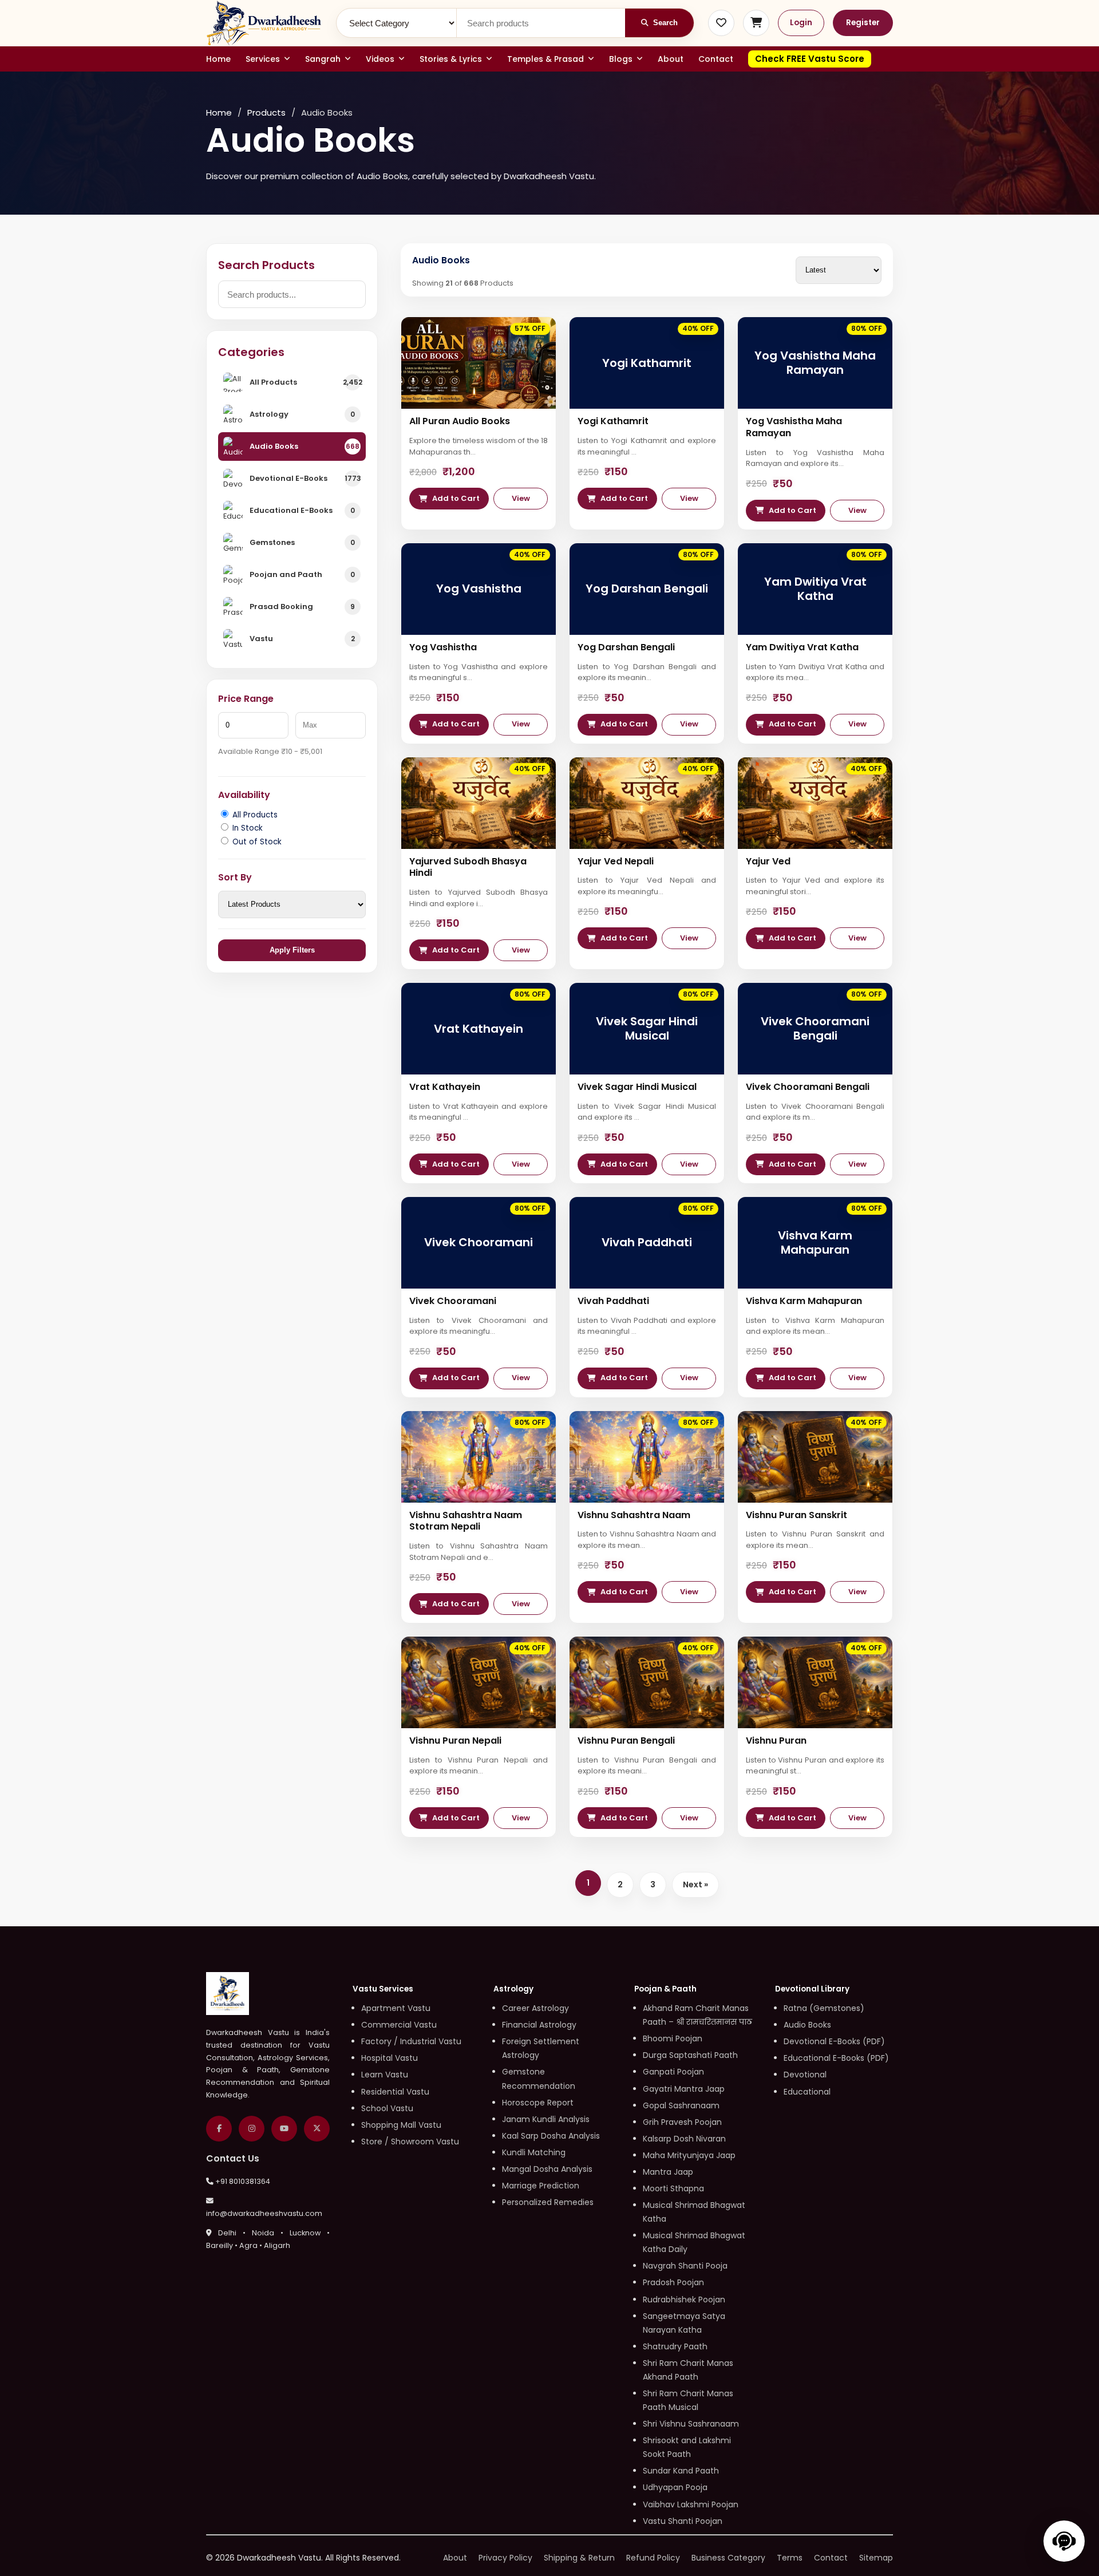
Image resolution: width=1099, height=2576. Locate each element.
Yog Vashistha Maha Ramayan (794, 427)
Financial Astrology (539, 2025)
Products (266, 112)
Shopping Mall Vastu (401, 2125)
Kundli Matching (534, 2152)
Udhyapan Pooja (675, 2487)
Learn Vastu (385, 2075)
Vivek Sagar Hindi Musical (637, 1087)
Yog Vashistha (443, 647)
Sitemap (876, 2558)
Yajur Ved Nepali (616, 861)
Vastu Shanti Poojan (683, 2521)
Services (263, 59)
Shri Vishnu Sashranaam (691, 2424)
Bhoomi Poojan (673, 2038)
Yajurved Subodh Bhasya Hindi (468, 867)
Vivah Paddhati (613, 1301)
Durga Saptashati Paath (690, 2055)
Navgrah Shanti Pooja (685, 2266)
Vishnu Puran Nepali (455, 1741)
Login (801, 23)
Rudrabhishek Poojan (684, 2300)
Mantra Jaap (668, 2172)
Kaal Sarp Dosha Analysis (551, 2136)
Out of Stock (256, 842)
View (521, 498)
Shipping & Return (579, 2558)
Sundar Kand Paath (681, 2471)
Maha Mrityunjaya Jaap (689, 2155)
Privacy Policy (505, 2558)
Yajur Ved (768, 861)
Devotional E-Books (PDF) (834, 2041)
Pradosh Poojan (673, 2282)
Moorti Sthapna (673, 2188)
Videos (380, 59)
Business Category (728, 2558)
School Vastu (387, 2108)
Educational (807, 2092)
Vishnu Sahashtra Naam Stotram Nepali (466, 1521)
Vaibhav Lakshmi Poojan (691, 2504)
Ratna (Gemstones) (824, 2008)
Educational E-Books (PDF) (836, 2058)
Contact (716, 59)
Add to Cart (456, 498)
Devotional (805, 2075)
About (671, 59)
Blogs (621, 59)
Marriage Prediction (541, 2186)
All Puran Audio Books (460, 421)
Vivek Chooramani (453, 1301)
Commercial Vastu (399, 2025)
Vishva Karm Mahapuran (804, 1301)
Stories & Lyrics (451, 59)
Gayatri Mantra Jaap (684, 2089)
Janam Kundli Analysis (546, 2119)
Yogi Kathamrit (613, 421)
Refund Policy (653, 2558)
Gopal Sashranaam (681, 2105)
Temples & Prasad (545, 59)
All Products (254, 815)
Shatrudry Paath (675, 2346)
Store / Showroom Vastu (410, 2142)
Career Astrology (535, 2008)
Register (863, 23)
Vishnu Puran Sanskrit (796, 1515)
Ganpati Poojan (673, 2072)
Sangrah (323, 59)
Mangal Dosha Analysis (547, 2169)
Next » (695, 1884)
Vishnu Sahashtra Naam (634, 1515)
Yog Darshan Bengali (626, 647)
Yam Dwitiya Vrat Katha (802, 647)
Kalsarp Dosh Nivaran (684, 2139)
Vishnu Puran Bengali (626, 1741)
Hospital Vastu (390, 2058)
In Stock (246, 828)
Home (218, 59)
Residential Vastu (395, 2092)
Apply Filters (292, 950)
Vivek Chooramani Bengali (808, 1087)
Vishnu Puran (776, 1741)
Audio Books (807, 2025)
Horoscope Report (538, 2103)
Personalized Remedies (548, 2202)
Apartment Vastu (396, 2008)
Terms (790, 2558)
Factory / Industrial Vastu (411, 2041)
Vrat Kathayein (445, 1087)
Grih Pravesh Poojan (682, 2122)
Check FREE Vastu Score (810, 59)
